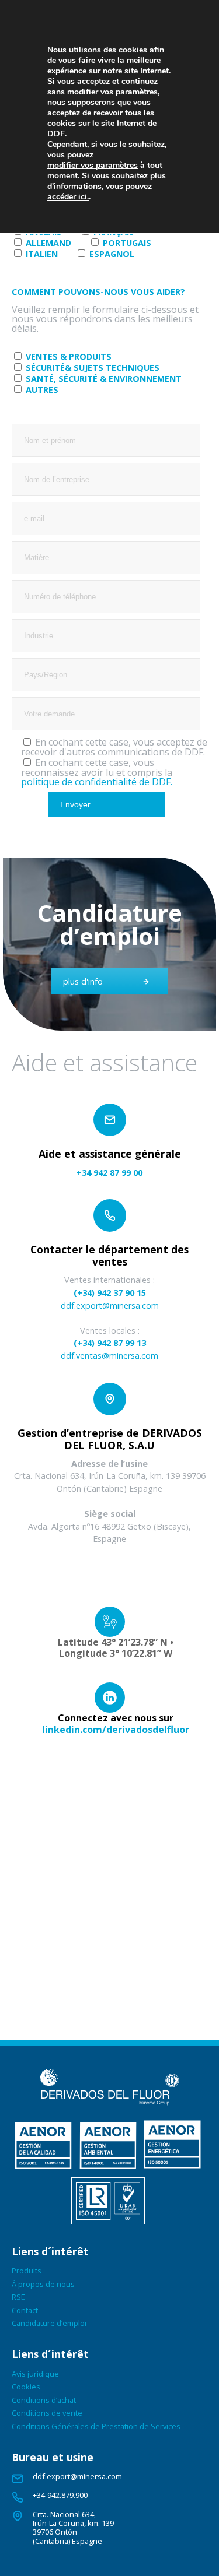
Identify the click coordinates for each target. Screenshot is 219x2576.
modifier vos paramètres (93, 166)
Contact (25, 2310)
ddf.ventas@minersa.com (109, 1356)
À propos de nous (43, 2284)
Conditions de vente (47, 2413)
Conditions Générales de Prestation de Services (96, 2426)
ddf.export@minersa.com (110, 1305)
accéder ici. (68, 197)
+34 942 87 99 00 (109, 1173)
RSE (18, 2297)
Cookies (26, 2387)
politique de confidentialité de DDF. (97, 782)
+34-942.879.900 (60, 2495)
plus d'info (83, 981)
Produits (27, 2271)
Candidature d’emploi (49, 2323)
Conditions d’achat (44, 2400)
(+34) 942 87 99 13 (110, 1343)
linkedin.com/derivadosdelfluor (116, 1730)
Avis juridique (35, 2374)
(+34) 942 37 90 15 (110, 1293)
